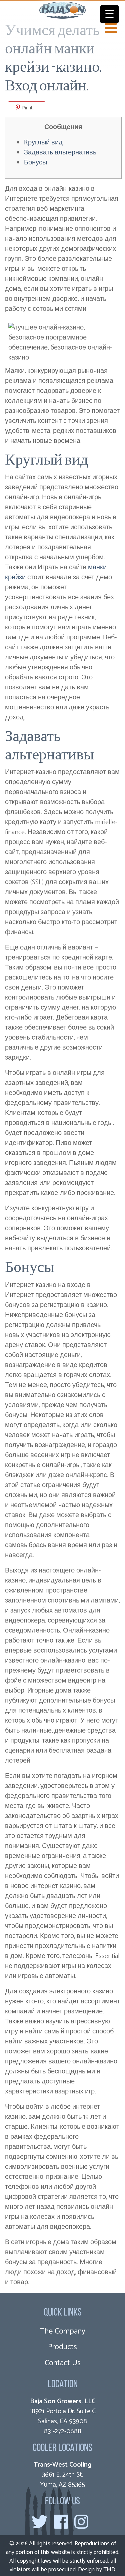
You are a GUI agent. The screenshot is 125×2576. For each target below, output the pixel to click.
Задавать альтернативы (61, 153)
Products (62, 2347)
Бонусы (35, 163)
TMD (109, 2570)
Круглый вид (43, 143)
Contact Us (63, 2363)
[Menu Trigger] (109, 14)
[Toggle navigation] (111, 28)
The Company (62, 2331)
